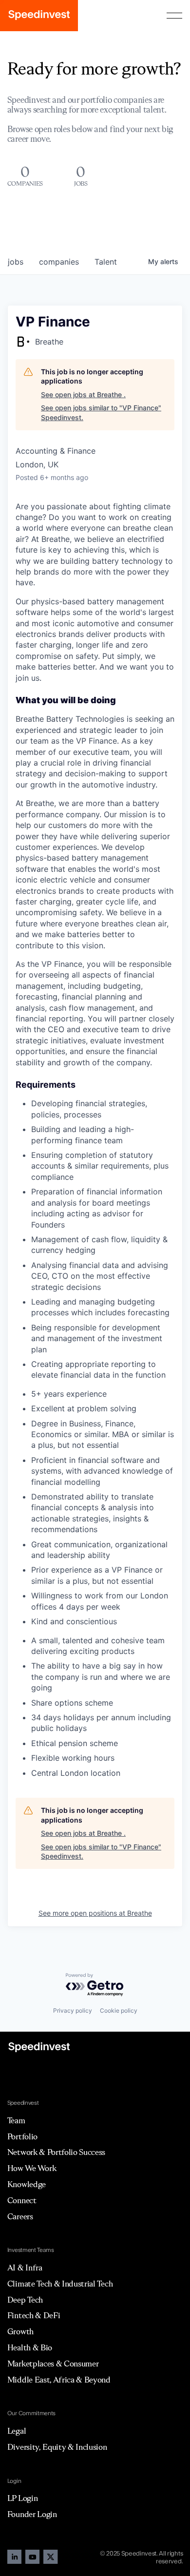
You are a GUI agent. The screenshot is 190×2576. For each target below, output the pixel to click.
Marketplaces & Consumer (53, 2364)
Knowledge (27, 2184)
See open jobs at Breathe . (83, 394)
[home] (39, 16)
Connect (22, 2200)
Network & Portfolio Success (56, 2152)
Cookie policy (119, 2010)
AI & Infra (25, 2268)
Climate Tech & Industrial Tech (60, 2284)
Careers (20, 2216)
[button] (174, 16)
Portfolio (22, 2136)
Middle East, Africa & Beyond (59, 2380)
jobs (16, 262)
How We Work (32, 2168)
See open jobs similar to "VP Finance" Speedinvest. (101, 413)
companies (59, 262)
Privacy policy (73, 2010)
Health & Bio (30, 2347)
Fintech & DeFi (34, 2315)
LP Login (22, 2498)
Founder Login (32, 2514)
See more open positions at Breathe (95, 1913)
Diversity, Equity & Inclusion (57, 2447)
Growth (20, 2331)
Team (16, 2120)
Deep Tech (25, 2300)
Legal (17, 2431)
